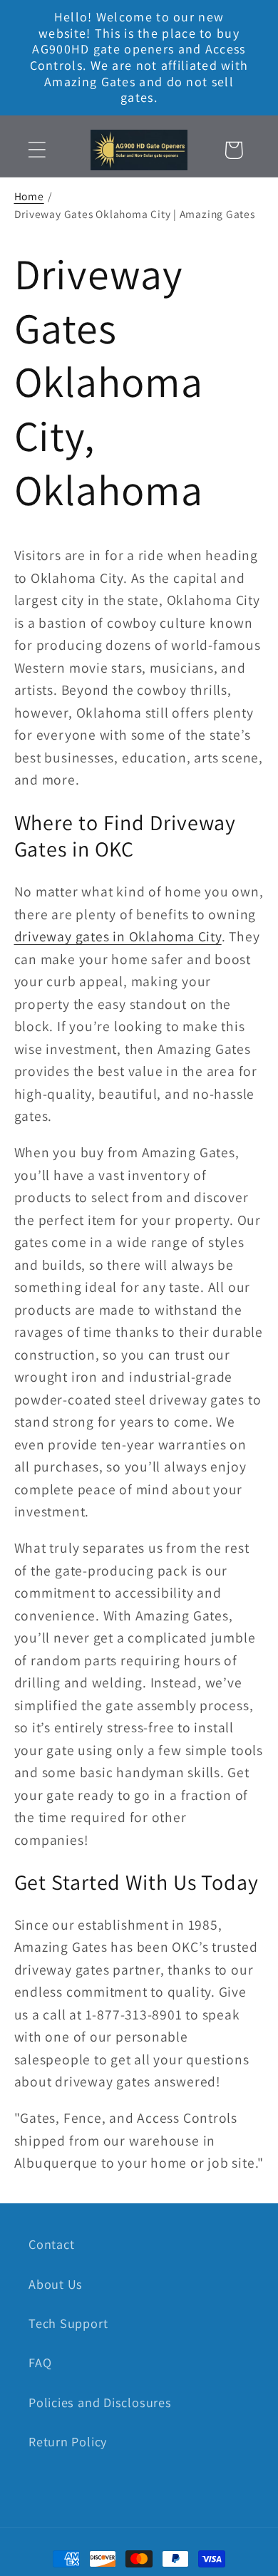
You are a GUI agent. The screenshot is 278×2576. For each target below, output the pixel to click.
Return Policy (68, 2441)
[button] (37, 150)
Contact (51, 2244)
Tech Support (68, 2323)
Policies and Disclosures (100, 2402)
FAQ (40, 2362)
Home (29, 196)
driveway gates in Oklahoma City (118, 936)
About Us (56, 2284)
